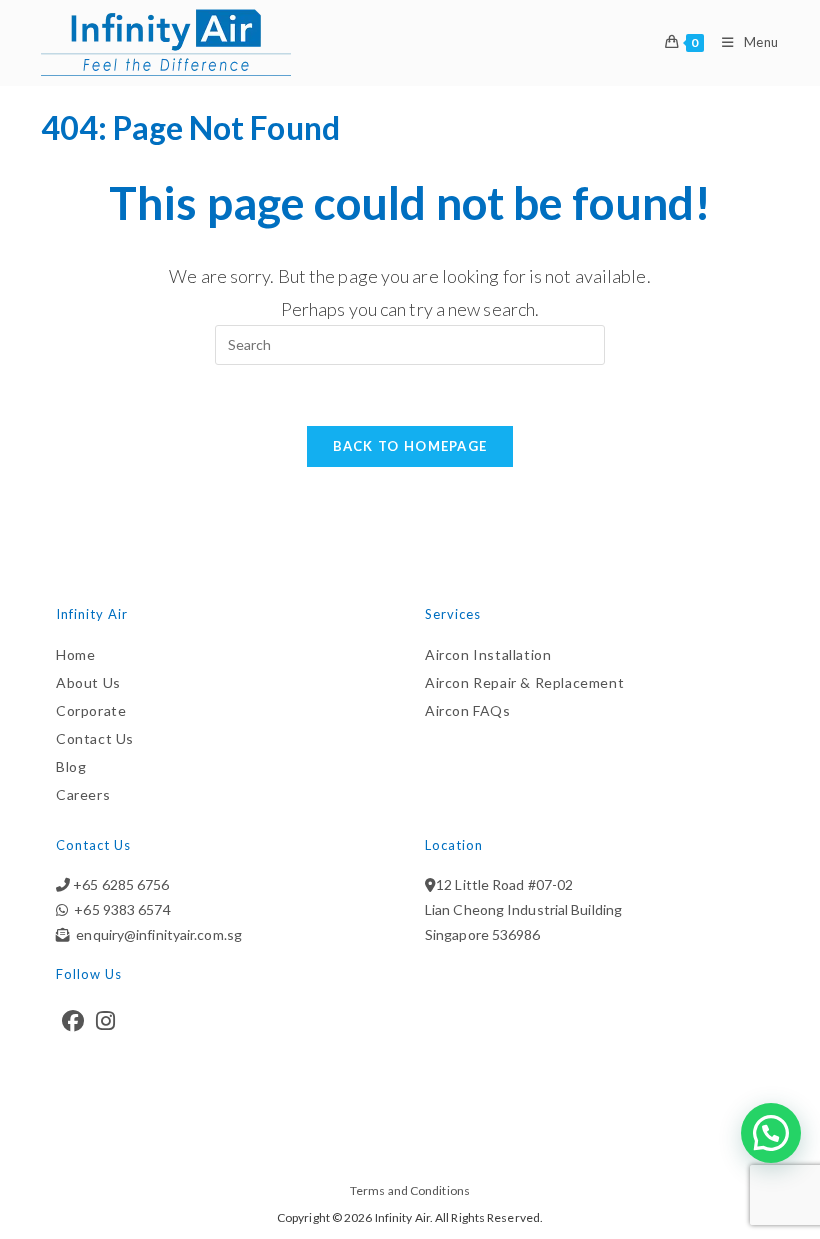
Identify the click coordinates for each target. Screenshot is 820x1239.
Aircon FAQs (468, 710)
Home (75, 654)
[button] (771, 1133)
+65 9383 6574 (119, 909)
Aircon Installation (488, 654)
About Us (88, 682)
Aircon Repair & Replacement (524, 682)
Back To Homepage (410, 446)
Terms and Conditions (410, 1190)
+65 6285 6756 (119, 884)
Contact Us (95, 738)
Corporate (91, 710)
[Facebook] (73, 1021)
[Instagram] (105, 1021)
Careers (83, 794)
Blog (71, 766)
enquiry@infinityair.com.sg (156, 934)
